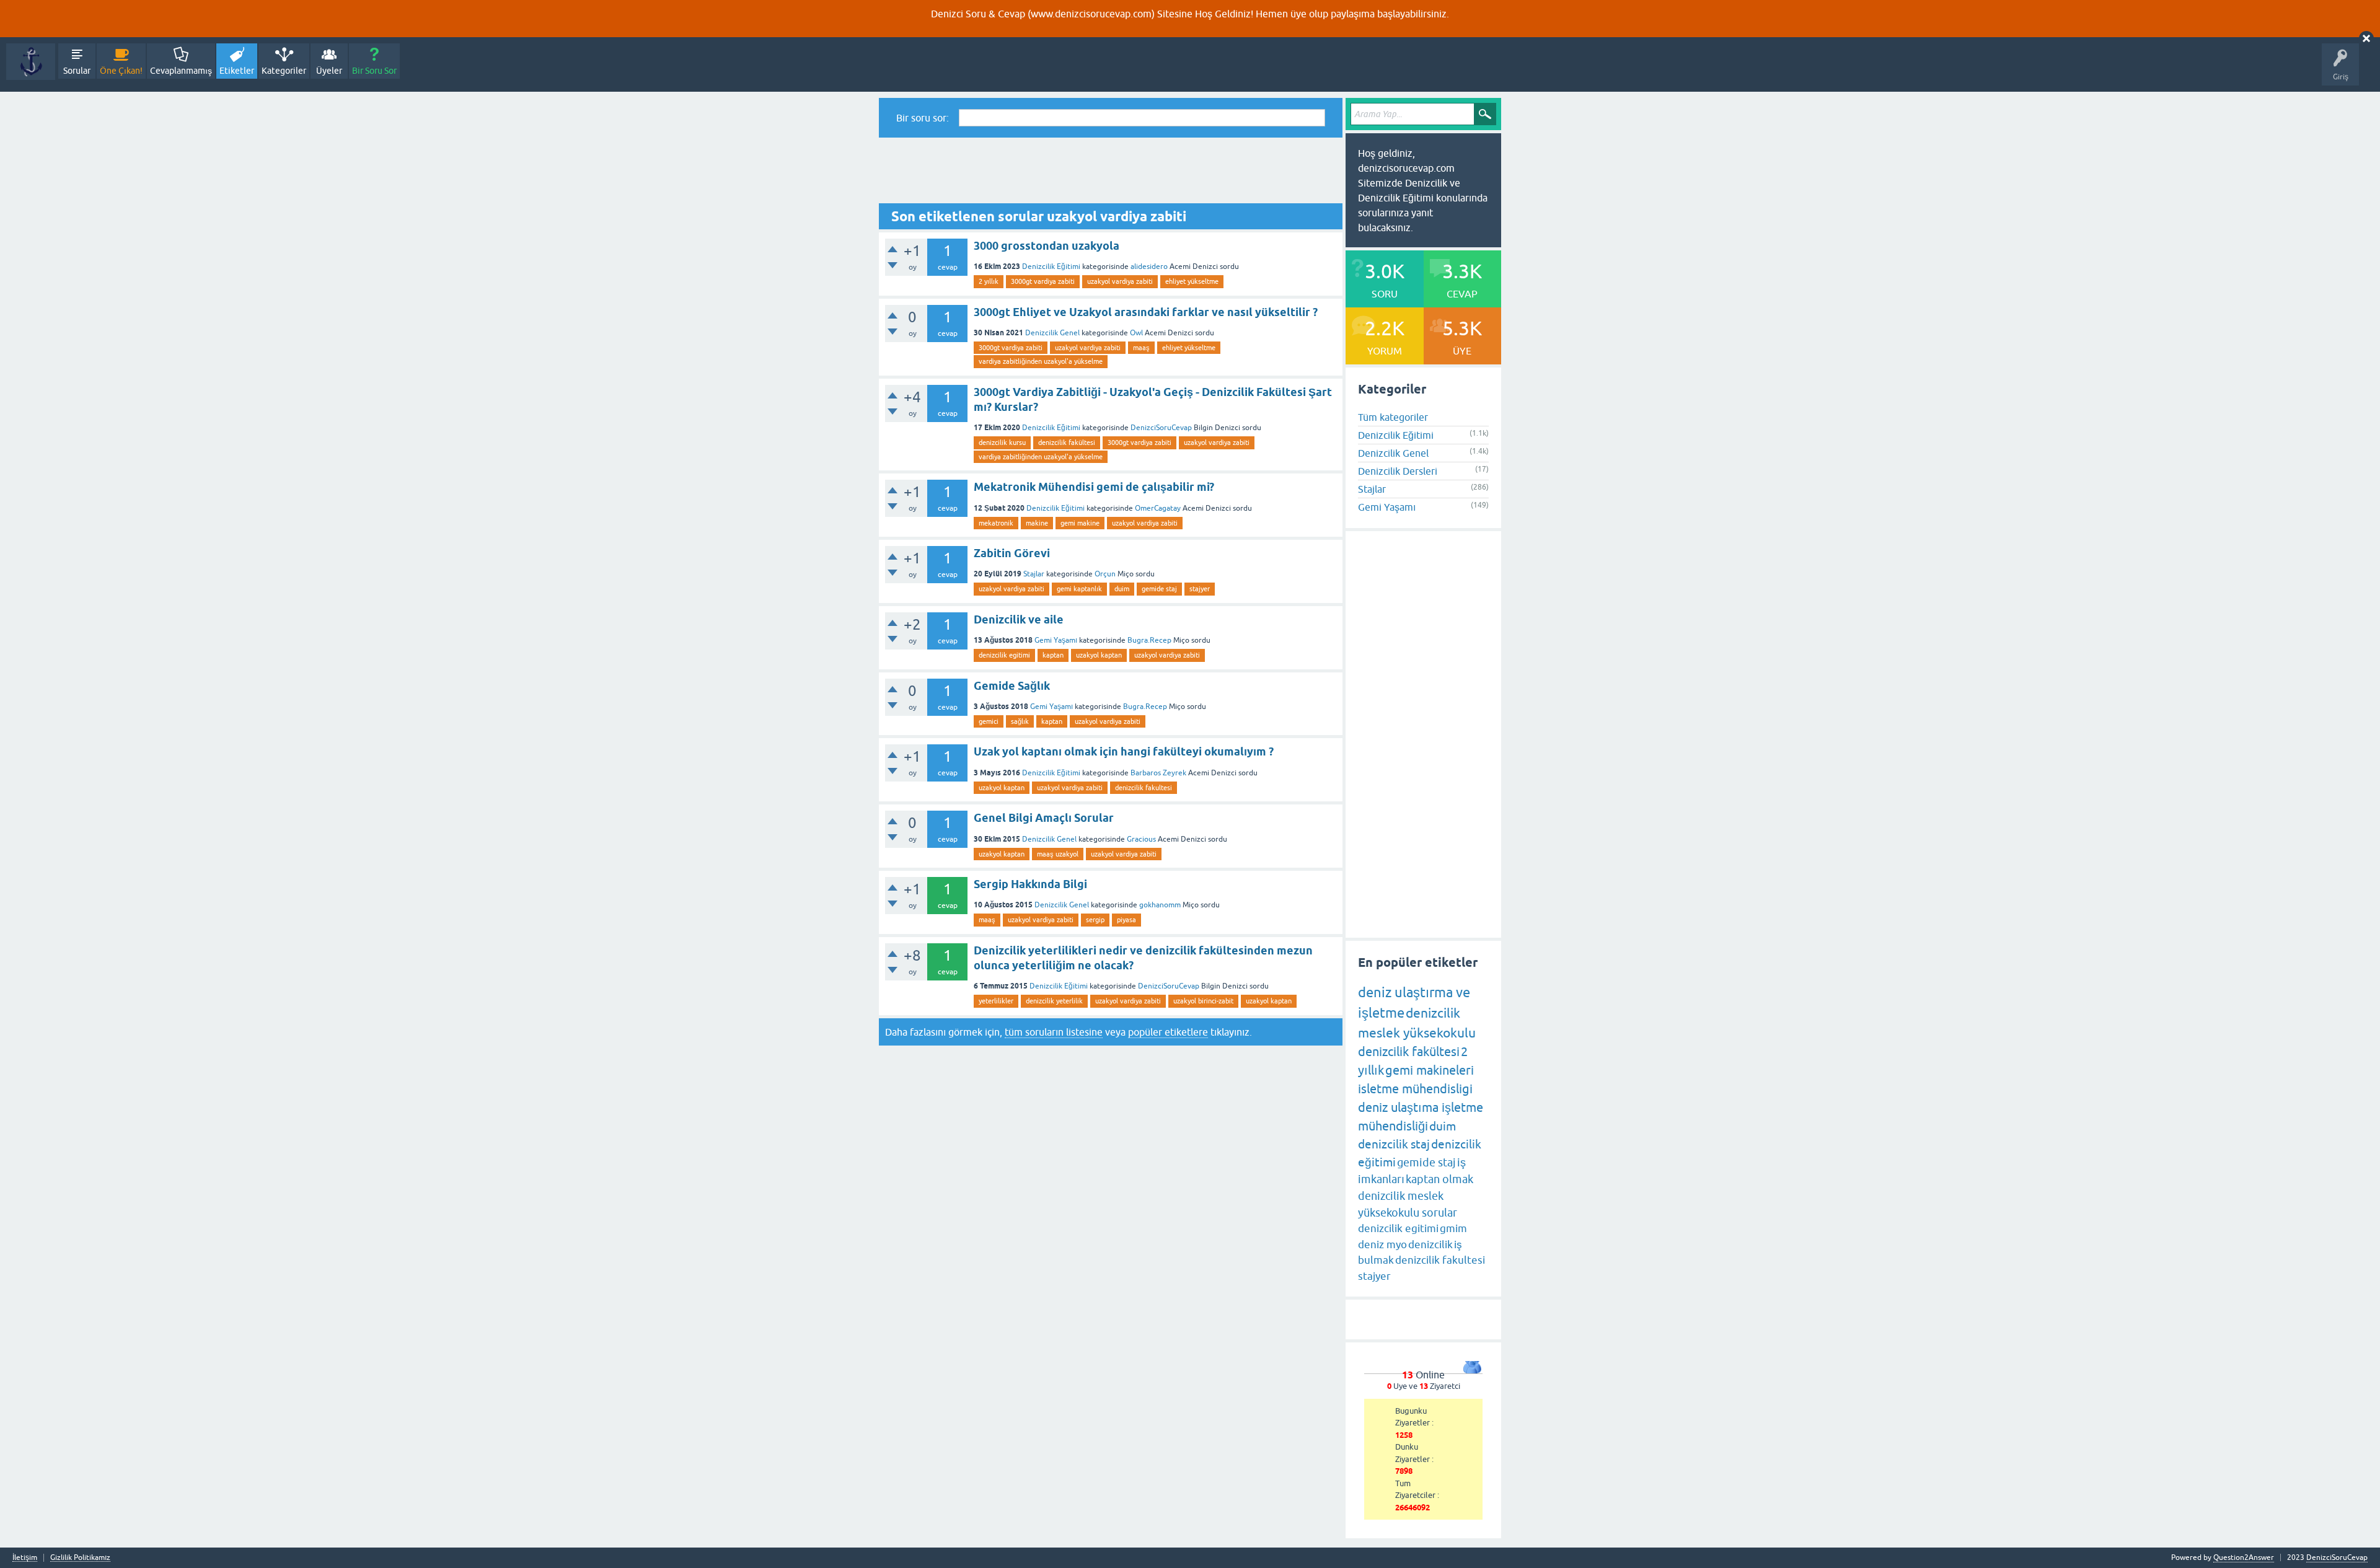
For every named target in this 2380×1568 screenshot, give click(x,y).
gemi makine (1080, 523)
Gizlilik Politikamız (80, 1558)
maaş (1141, 348)
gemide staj (1159, 589)
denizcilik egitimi (1004, 655)
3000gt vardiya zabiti (1043, 281)
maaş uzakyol (1058, 854)
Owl (1136, 333)
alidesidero (1149, 266)
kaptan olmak (1439, 1179)
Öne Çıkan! (121, 71)
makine (1037, 523)
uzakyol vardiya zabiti (1120, 281)
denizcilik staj (1394, 1144)
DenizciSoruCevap (1161, 428)
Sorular (77, 71)
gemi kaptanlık (1079, 589)
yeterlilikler (996, 1001)
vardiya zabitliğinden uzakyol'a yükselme (1041, 361)
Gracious (1141, 839)
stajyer (1200, 589)
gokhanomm (1160, 905)
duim (1122, 589)
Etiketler (237, 71)
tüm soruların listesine (1054, 1032)
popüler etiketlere (1168, 1032)
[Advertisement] (1111, 170)
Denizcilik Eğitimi (1051, 266)
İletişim (25, 1558)
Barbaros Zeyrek (1158, 773)
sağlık (1020, 721)
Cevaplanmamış (181, 71)
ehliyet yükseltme (1192, 281)
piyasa (1126, 920)
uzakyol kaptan (1099, 655)
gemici (989, 721)
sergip (1095, 920)
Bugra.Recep (1149, 640)
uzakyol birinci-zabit (1203, 1001)
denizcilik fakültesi (1067, 443)
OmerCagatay (1158, 508)
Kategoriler (284, 71)
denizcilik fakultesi (1144, 788)
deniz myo (1382, 1244)
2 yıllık (989, 281)
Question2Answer (2244, 1557)
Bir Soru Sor (374, 71)
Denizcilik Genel (1052, 333)
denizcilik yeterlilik (1054, 1001)
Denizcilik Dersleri (1398, 471)
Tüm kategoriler (1393, 417)
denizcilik (1430, 1244)
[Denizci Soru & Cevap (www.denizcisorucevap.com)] (31, 62)
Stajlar (1034, 574)
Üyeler (329, 71)
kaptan (1053, 655)
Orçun (1105, 574)
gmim (1453, 1228)
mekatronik (996, 523)
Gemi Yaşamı (1056, 640)
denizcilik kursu (1002, 443)
